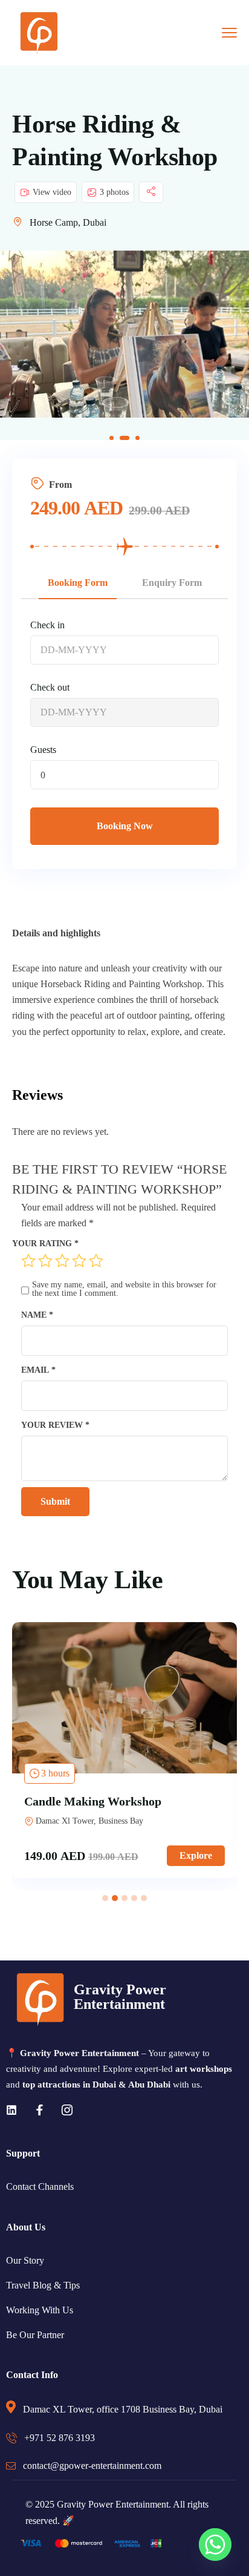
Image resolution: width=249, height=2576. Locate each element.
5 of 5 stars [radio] (96, 1261)
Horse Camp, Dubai (68, 222)
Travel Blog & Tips (43, 2285)
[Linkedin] (11, 2110)
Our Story (25, 2260)
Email (38, 1370)
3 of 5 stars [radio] (62, 1261)
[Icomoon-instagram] (67, 2110)
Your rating (45, 1243)
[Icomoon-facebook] (39, 2110)
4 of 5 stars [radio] (79, 1261)
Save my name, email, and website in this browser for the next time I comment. (124, 1289)
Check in (47, 625)
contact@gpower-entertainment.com (92, 2466)
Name (37, 1315)
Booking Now (125, 826)
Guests (43, 750)
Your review (55, 1425)
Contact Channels (40, 2187)
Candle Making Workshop (93, 1801)
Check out (50, 687)
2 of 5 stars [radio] (45, 1261)
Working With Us (40, 2310)
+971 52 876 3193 (60, 2438)
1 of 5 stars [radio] (28, 1261)
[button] (112, 438)
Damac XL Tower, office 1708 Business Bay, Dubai (123, 2409)
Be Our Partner (35, 2335)
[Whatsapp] (215, 2545)
